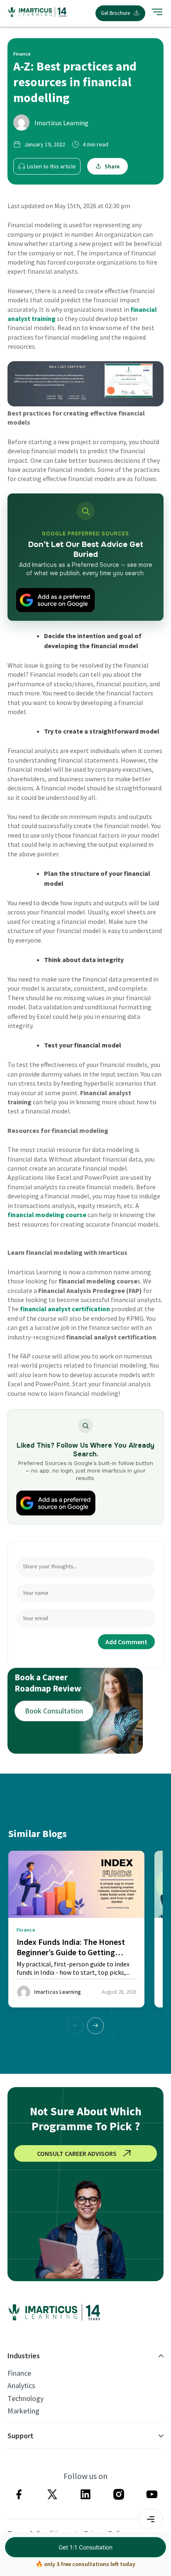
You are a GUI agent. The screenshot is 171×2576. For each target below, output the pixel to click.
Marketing (23, 2411)
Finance (19, 2373)
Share (112, 166)
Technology (26, 2399)
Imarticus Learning (61, 123)
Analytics (21, 2386)
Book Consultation (54, 1711)
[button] (95, 2026)
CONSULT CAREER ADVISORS (77, 2153)
